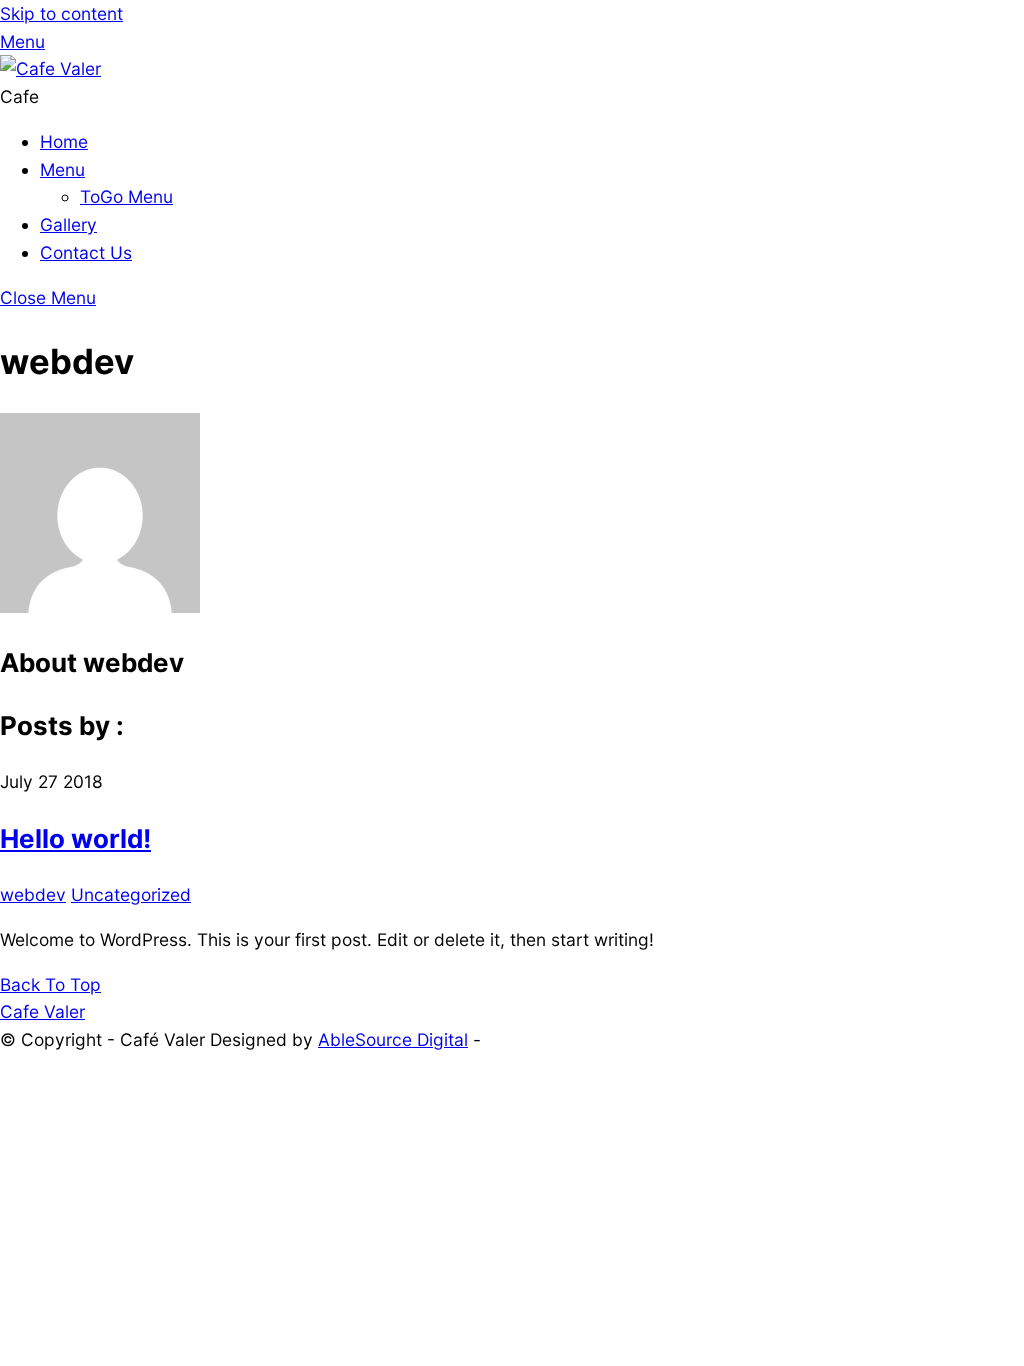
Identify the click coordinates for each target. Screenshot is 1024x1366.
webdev (33, 894)
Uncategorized (131, 894)
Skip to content (61, 13)
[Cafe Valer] (50, 68)
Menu (62, 169)
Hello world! (75, 838)
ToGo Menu (126, 196)
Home (64, 141)
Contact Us (86, 252)
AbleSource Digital (393, 1039)
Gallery (68, 224)
